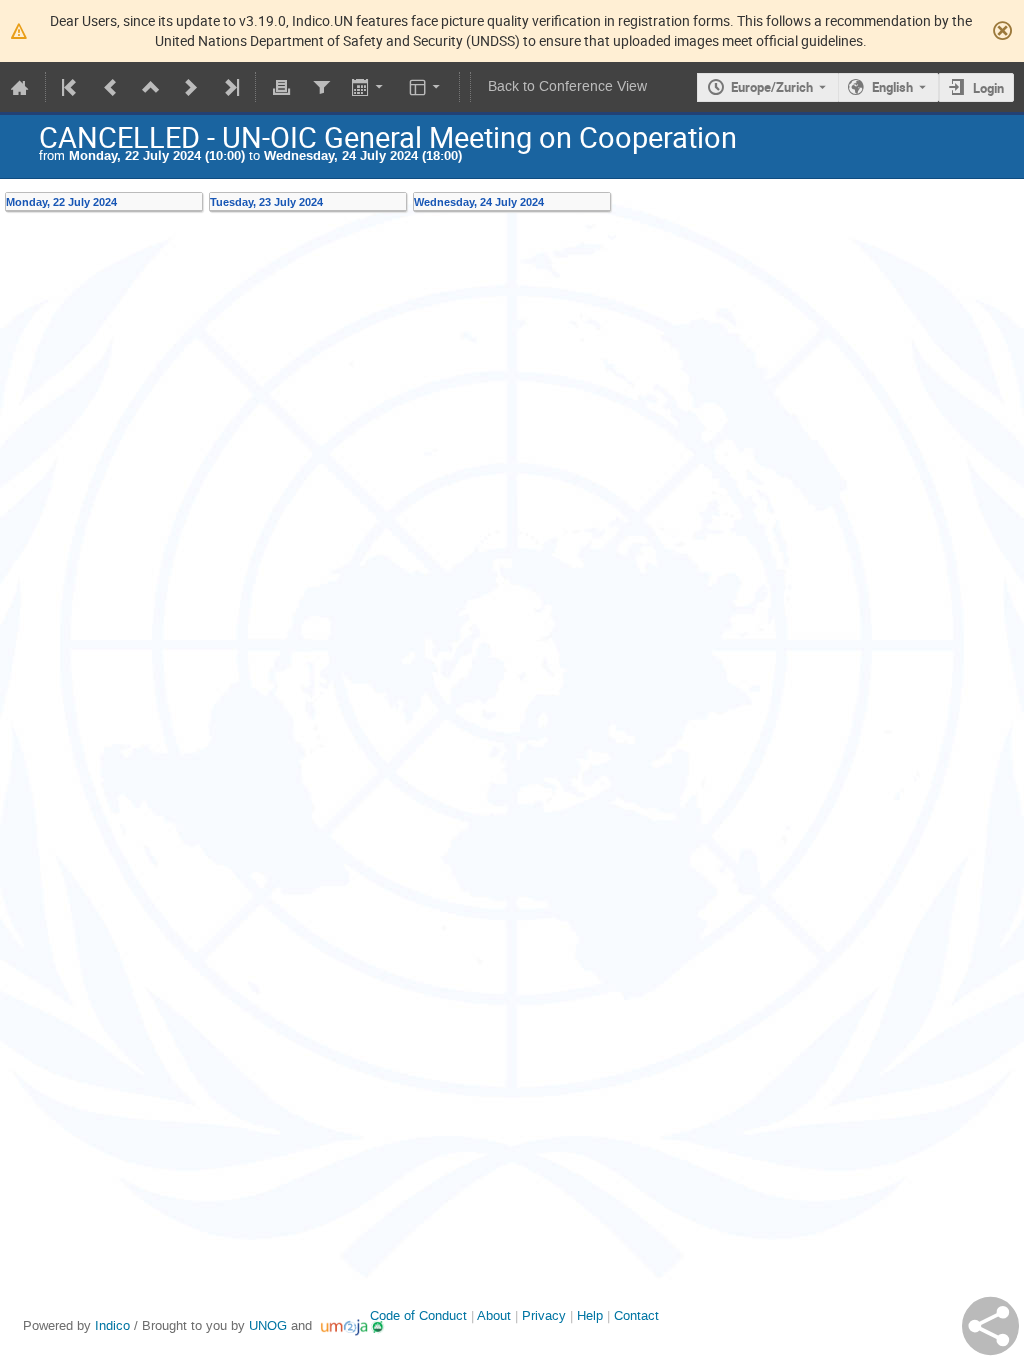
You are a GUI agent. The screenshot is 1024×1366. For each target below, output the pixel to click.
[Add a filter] (321, 87)
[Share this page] (990, 1326)
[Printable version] (281, 87)
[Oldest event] (71, 87)
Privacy (544, 1315)
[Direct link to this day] (196, 202)
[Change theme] (426, 87)
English (892, 87)
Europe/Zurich (772, 87)
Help (590, 1315)
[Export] (369, 87)
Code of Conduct (418, 1315)
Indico (112, 1325)
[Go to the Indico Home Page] (20, 87)
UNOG (268, 1325)
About (494, 1315)
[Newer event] (191, 87)
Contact (636, 1315)
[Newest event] (230, 87)
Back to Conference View (567, 86)
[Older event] (111, 87)
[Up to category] (151, 87)
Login (988, 88)
